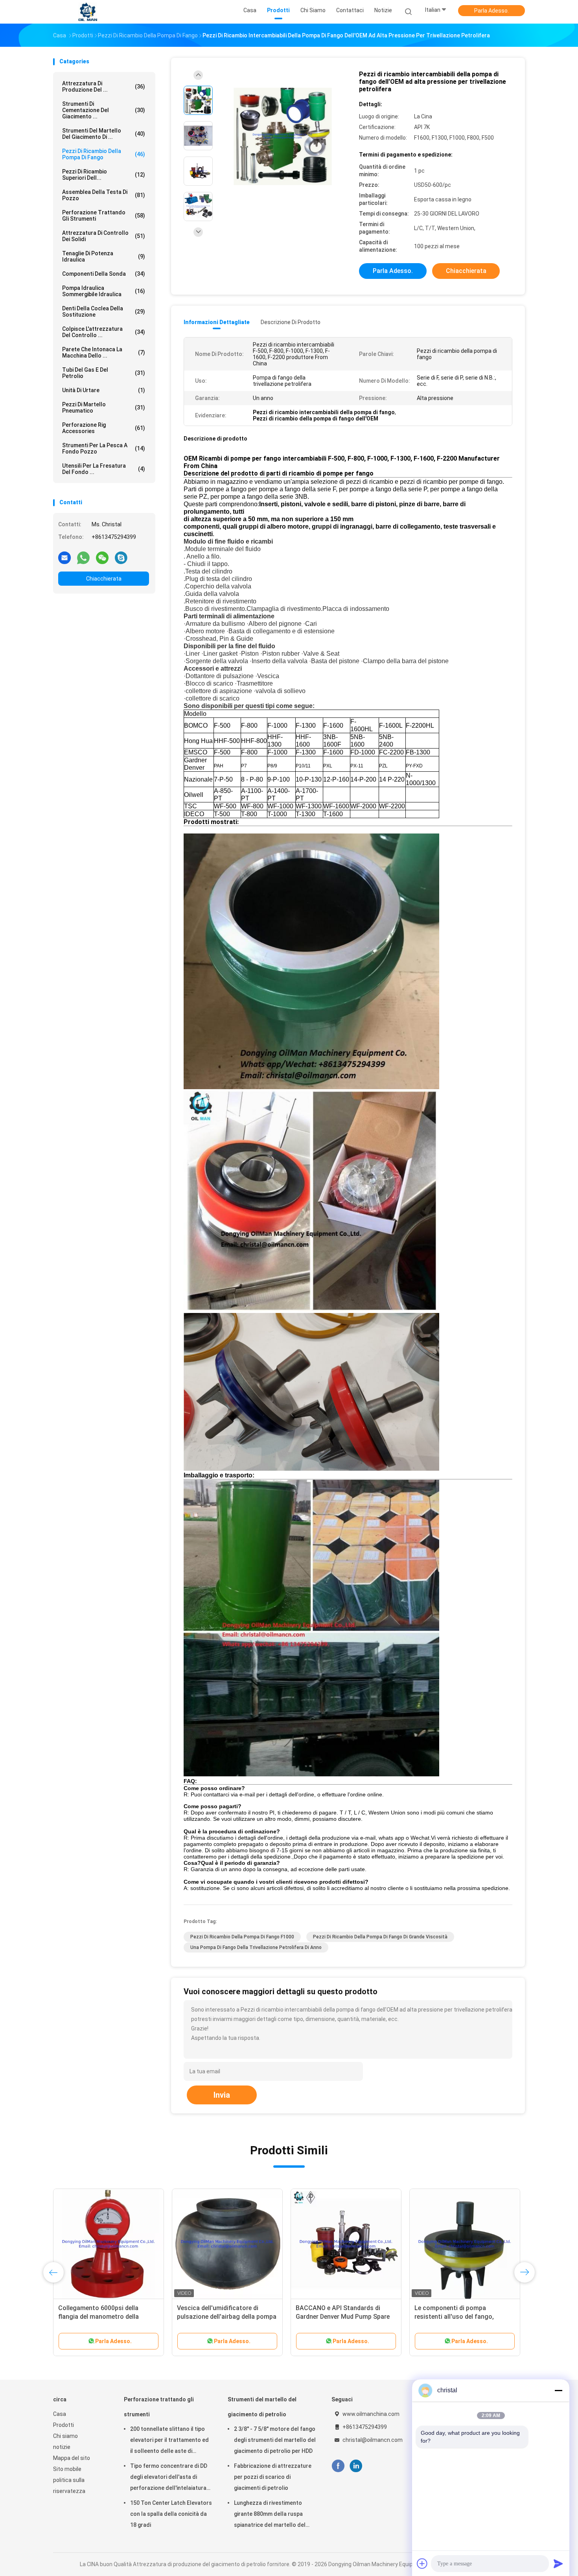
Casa (60, 2414)
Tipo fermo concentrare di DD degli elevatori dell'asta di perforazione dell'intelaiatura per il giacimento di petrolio (169, 2478)
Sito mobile (67, 2469)
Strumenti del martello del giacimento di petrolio (262, 2407)
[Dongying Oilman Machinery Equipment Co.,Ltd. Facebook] (338, 2466)
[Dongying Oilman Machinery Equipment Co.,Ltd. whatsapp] (83, 557)
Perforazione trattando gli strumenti (104, 216)
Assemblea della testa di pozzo (104, 195)
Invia (222, 2095)
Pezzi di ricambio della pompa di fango (104, 154)
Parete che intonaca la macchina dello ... (104, 352)
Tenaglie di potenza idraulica (104, 256)
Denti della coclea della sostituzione (104, 312)
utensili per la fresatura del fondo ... (104, 469)
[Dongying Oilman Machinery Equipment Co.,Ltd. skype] (121, 557)
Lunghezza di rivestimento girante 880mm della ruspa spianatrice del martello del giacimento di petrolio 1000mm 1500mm (274, 2515)
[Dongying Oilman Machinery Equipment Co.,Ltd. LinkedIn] (356, 2466)
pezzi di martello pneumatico (104, 408)
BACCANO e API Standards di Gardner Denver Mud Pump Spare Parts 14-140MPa (343, 2317)
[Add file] (422, 2563)
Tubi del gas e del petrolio (104, 373)
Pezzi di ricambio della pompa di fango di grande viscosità (380, 1937)
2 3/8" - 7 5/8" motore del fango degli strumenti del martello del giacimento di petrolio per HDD (275, 2440)
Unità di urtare (104, 390)
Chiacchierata (104, 579)
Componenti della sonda (104, 274)
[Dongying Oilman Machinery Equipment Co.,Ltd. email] (64, 557)
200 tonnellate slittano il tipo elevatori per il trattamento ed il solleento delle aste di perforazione (169, 2441)
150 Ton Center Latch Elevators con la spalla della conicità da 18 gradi (171, 2514)
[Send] (558, 2563)
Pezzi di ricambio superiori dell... (104, 175)
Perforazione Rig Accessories (104, 428)
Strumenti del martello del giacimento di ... (104, 134)
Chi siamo (65, 2436)
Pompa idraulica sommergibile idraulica (104, 291)
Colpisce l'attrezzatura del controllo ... (104, 332)
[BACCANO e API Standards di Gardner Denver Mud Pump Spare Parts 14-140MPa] (346, 2244)
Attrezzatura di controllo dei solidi (104, 236)
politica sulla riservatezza (69, 2486)
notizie (62, 2447)
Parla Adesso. (491, 11)
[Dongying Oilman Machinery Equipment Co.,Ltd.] (88, 12)
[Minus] (558, 2390)
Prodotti (64, 2425)
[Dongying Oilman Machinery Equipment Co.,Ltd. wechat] (102, 557)
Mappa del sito (72, 2458)
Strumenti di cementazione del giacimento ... (104, 110)
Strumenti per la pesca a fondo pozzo (104, 448)
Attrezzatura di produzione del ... (104, 87)
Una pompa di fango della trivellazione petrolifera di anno (256, 1947)
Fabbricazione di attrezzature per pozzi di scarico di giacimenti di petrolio (273, 2477)
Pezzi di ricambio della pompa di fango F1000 (242, 1937)
